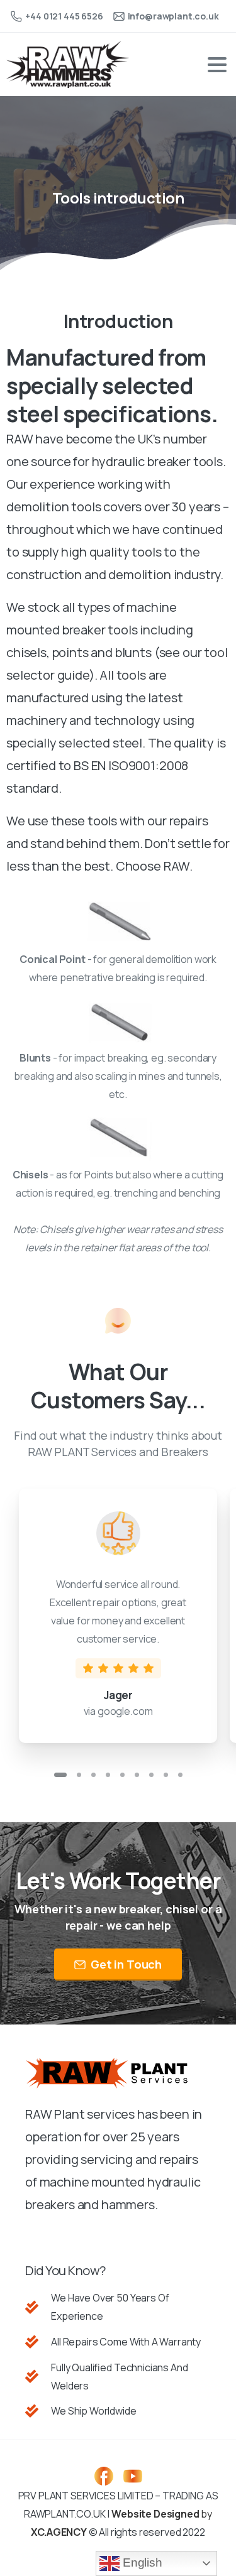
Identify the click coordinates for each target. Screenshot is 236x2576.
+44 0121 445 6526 (64, 16)
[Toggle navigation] (217, 65)
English (141, 2562)
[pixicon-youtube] (133, 2475)
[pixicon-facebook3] (104, 2475)
